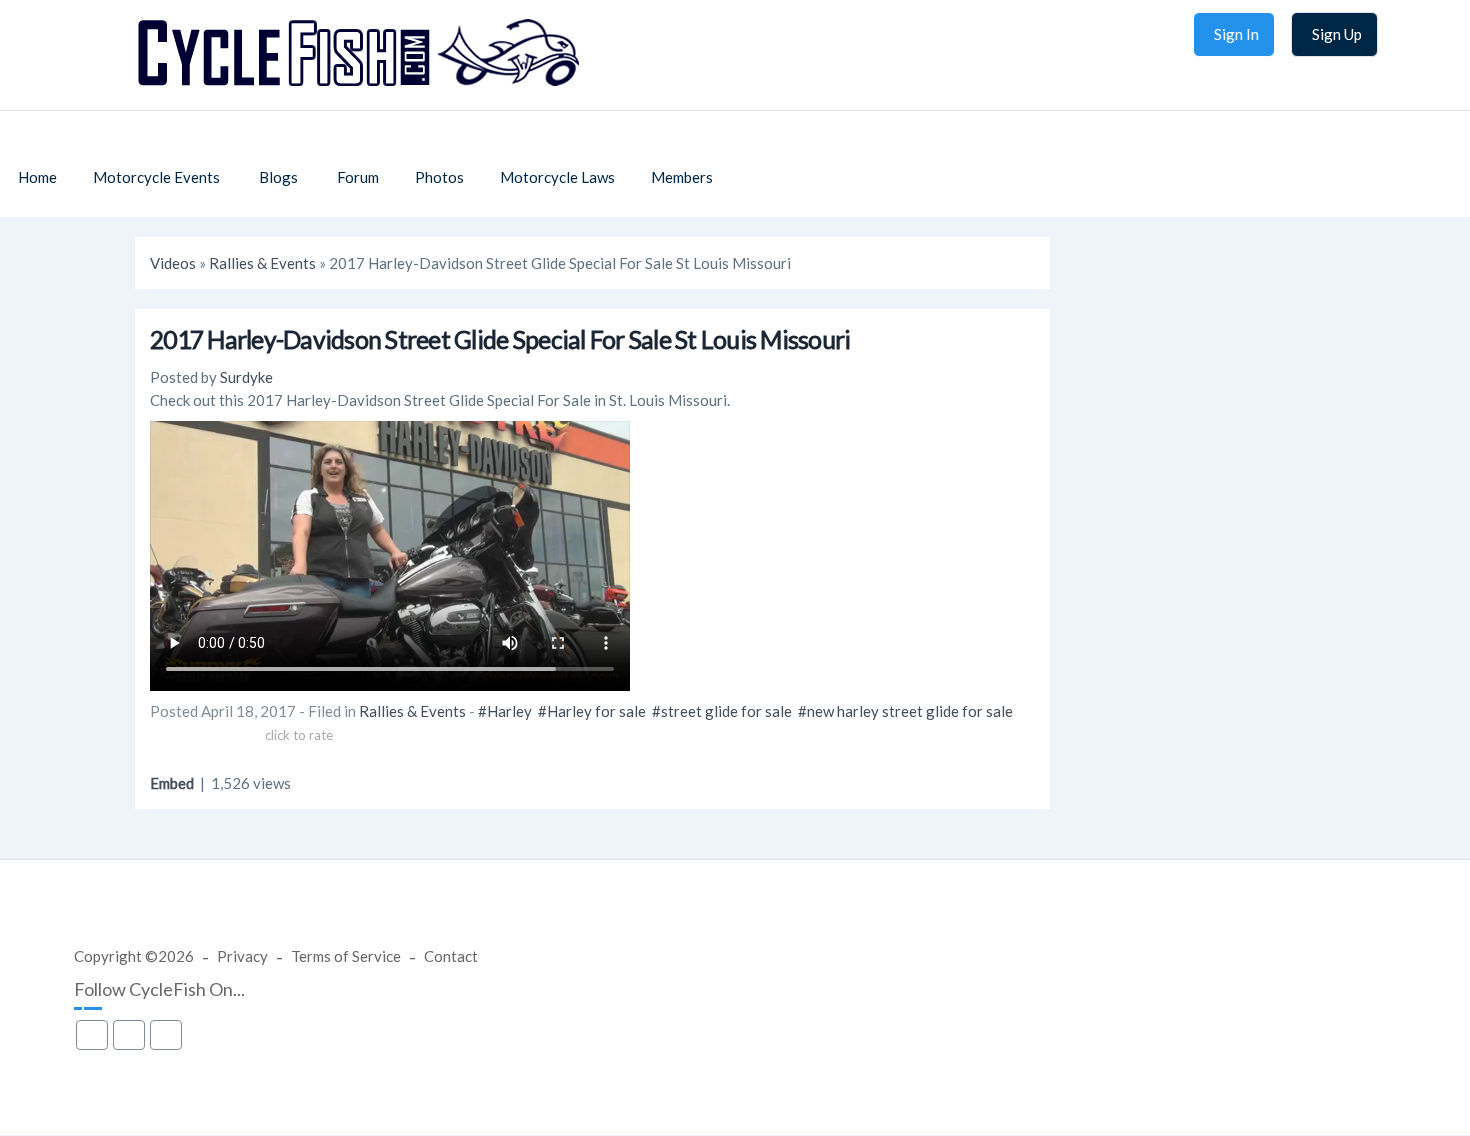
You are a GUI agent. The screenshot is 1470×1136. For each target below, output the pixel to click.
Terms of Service (346, 956)
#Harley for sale (592, 711)
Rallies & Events (262, 263)
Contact (451, 956)
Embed (172, 783)
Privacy (242, 956)
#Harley (505, 711)
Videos (173, 263)
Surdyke (246, 377)
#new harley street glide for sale (905, 711)
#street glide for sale (722, 711)
